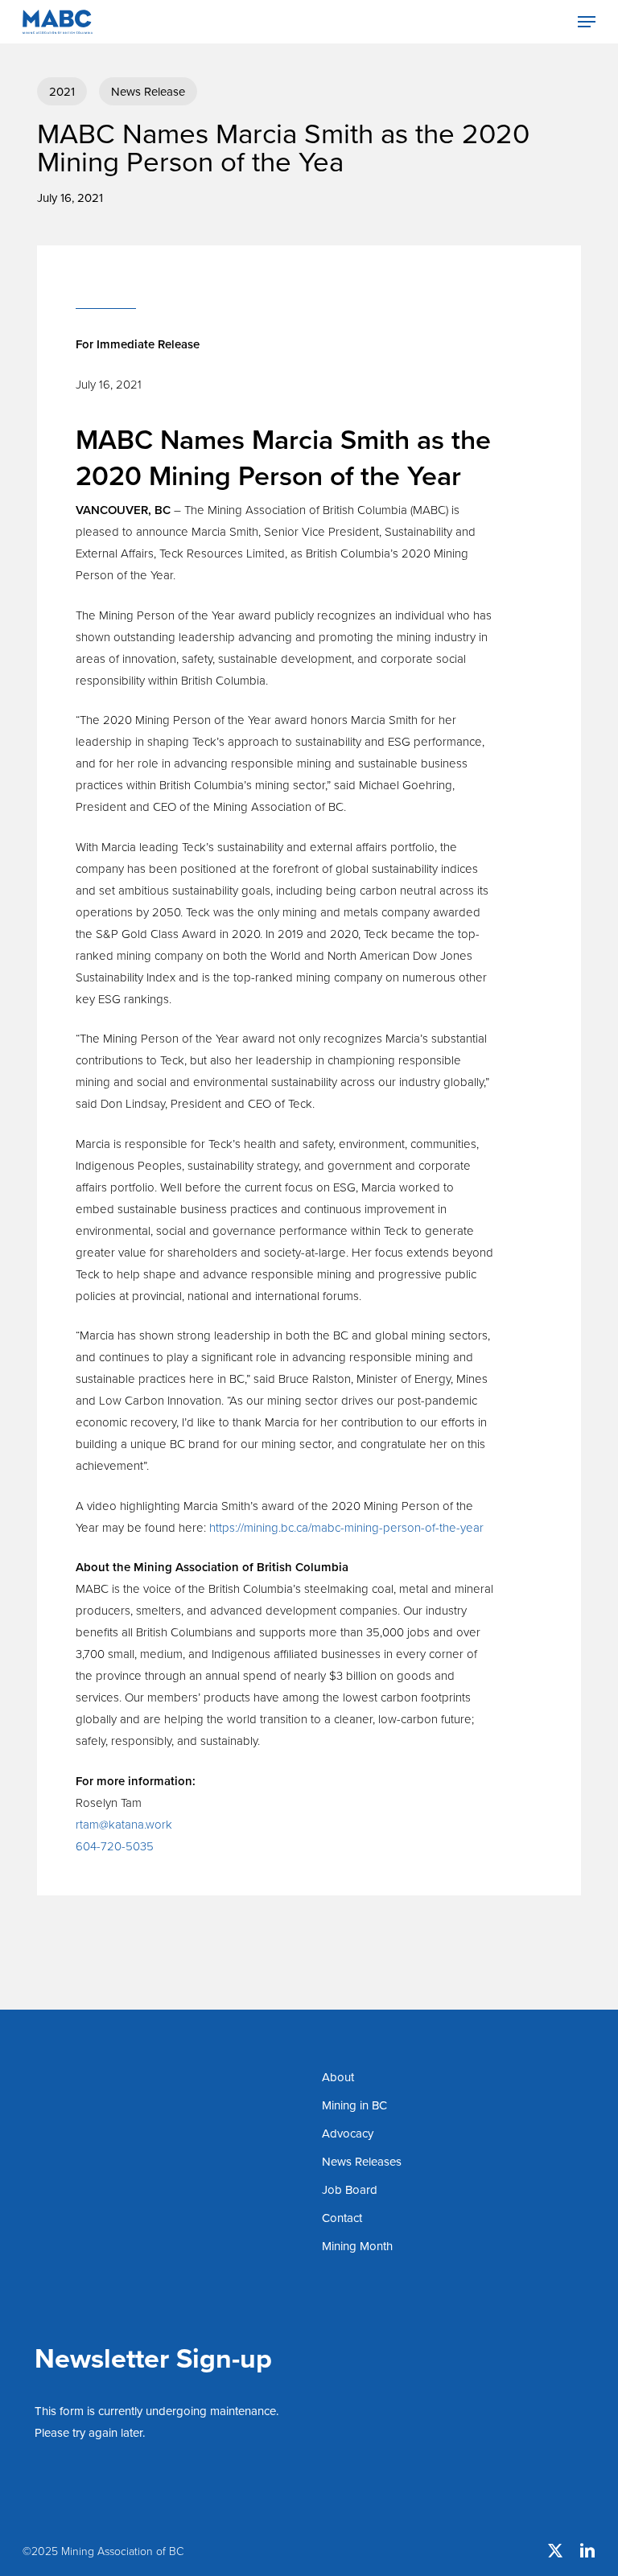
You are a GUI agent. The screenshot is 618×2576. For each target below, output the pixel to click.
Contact (342, 2218)
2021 (62, 91)
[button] (587, 22)
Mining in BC (354, 2105)
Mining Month (357, 2246)
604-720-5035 (115, 1846)
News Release (148, 91)
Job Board (350, 2189)
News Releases (362, 2161)
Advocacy (348, 2133)
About (338, 2077)
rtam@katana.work (124, 1824)
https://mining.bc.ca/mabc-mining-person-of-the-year (346, 1527)
